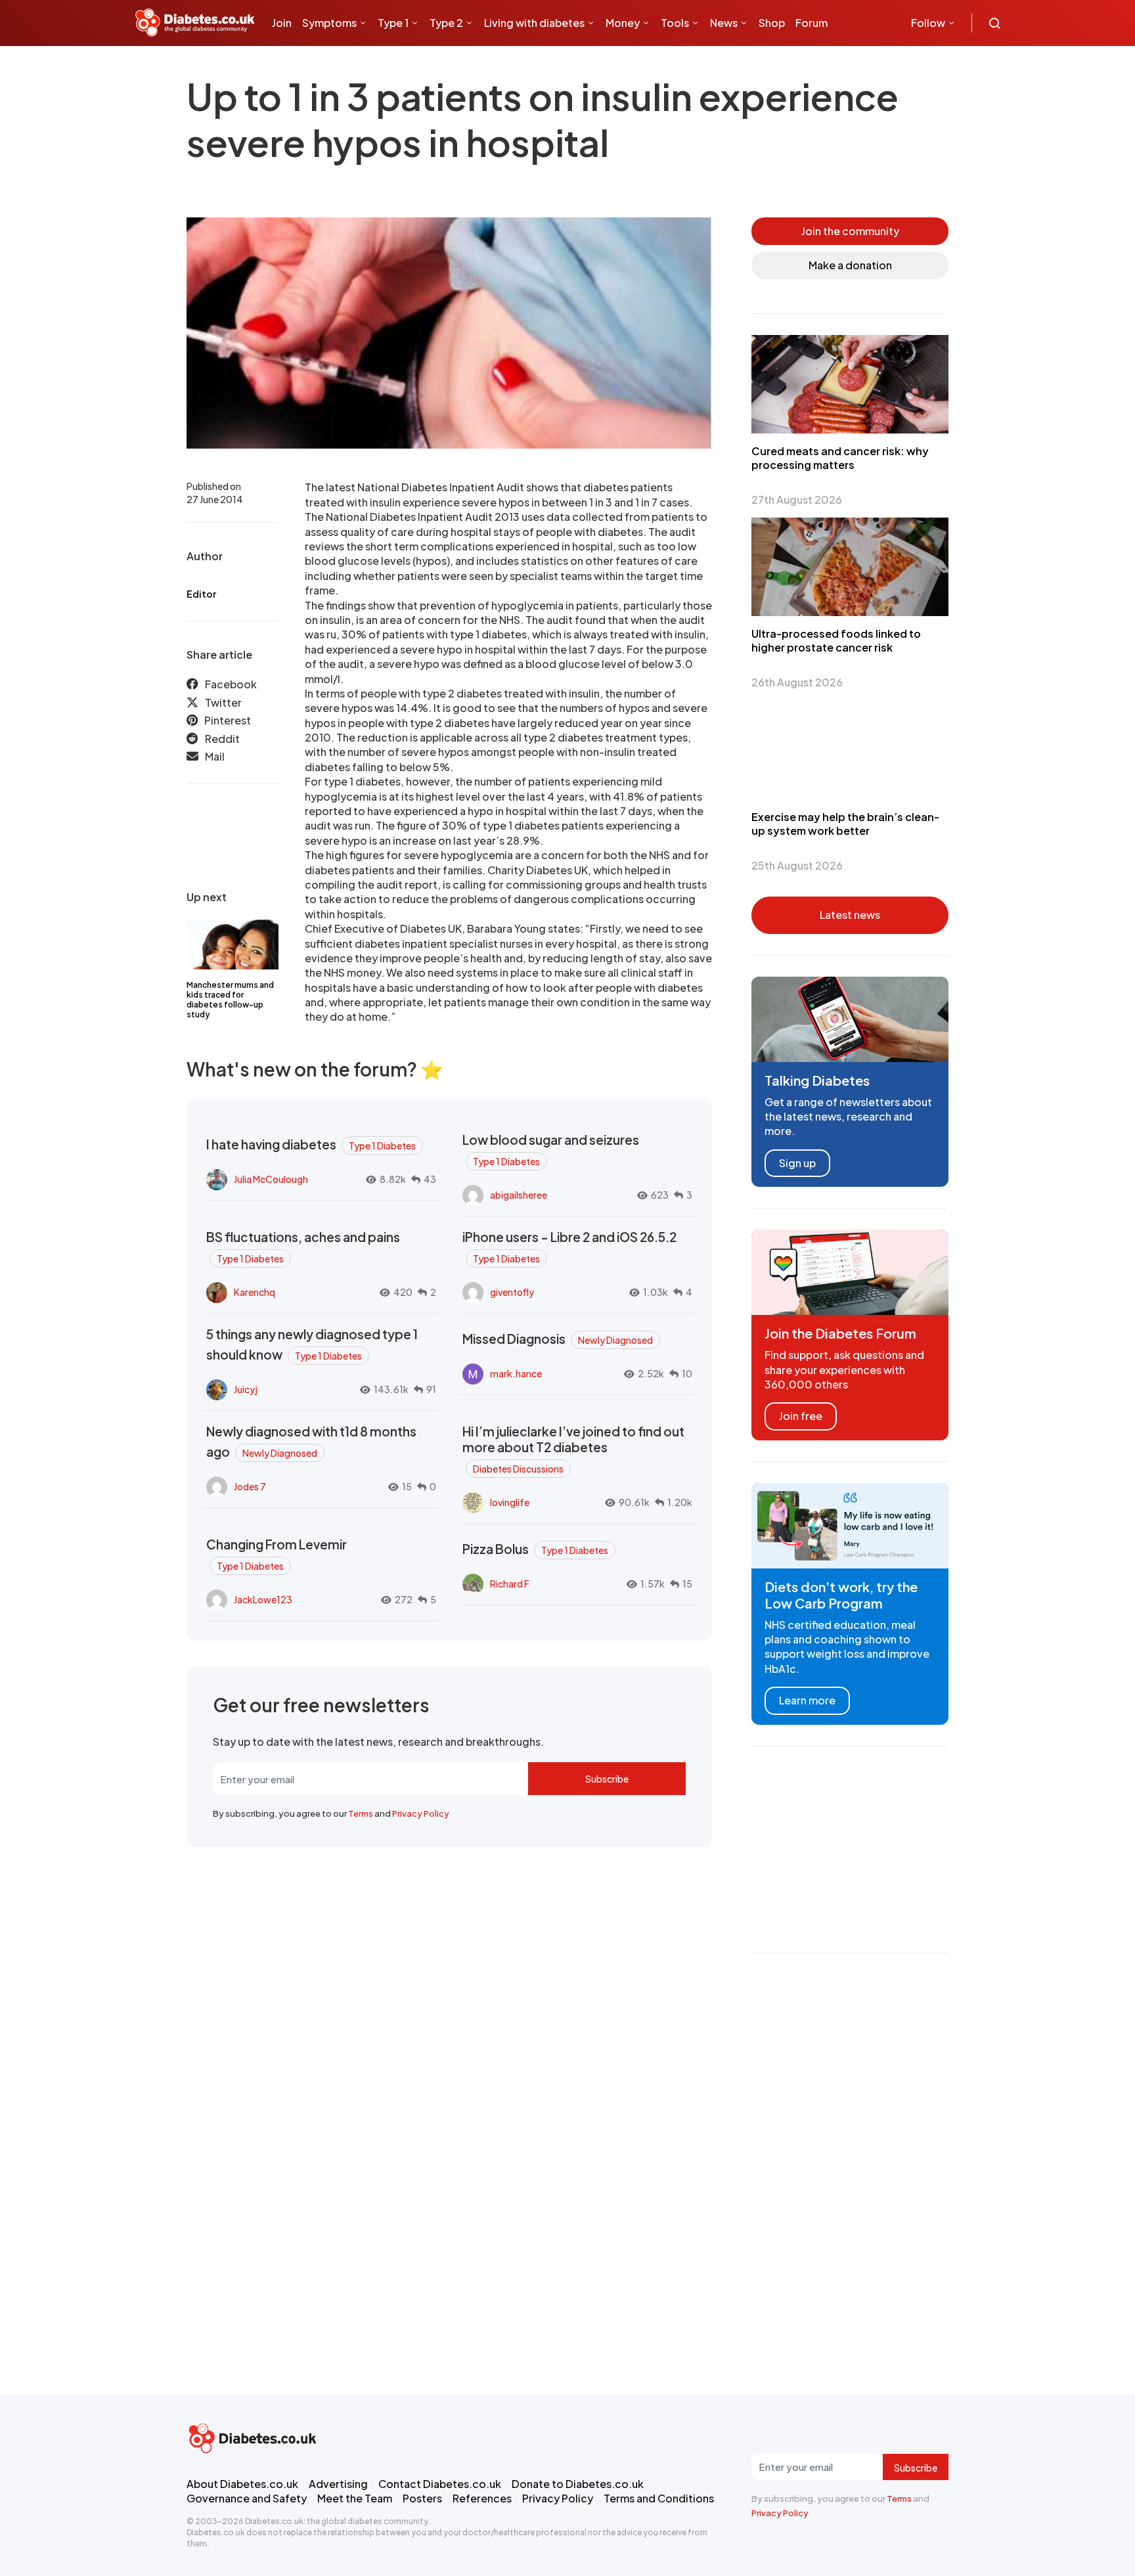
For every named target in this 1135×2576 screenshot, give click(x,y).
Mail (215, 756)
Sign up (797, 1163)
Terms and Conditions (659, 2498)
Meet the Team (355, 2498)
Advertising (338, 2484)
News (724, 23)
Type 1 (393, 23)
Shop (772, 23)
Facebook (231, 684)
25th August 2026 (797, 865)
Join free (801, 1416)
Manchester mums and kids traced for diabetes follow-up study (230, 1000)
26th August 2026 (797, 682)
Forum (812, 23)
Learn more (807, 1700)
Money (623, 23)
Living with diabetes (534, 23)
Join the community (850, 231)
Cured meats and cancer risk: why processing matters (840, 458)
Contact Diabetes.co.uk (440, 2484)
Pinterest (228, 720)
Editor (201, 594)
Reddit (222, 738)
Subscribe (607, 1779)
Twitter (223, 702)
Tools (675, 23)
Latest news (850, 915)
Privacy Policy (421, 1813)
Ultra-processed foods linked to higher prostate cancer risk (836, 640)
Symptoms (329, 23)
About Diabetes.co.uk (242, 2484)
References (482, 2498)
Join (282, 23)
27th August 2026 (797, 500)
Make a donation (850, 265)
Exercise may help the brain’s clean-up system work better (845, 824)
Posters (422, 2498)
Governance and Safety (247, 2498)
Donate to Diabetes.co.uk (578, 2484)
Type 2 (446, 23)
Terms (361, 1813)
